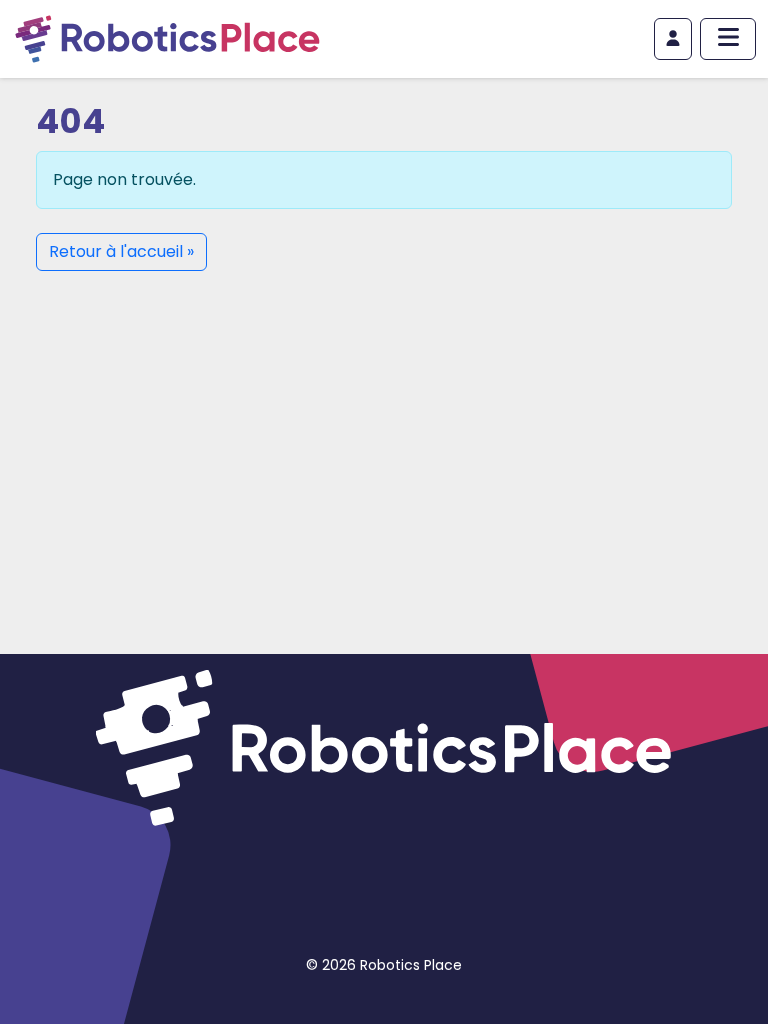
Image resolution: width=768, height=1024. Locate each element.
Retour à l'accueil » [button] (121, 251)
